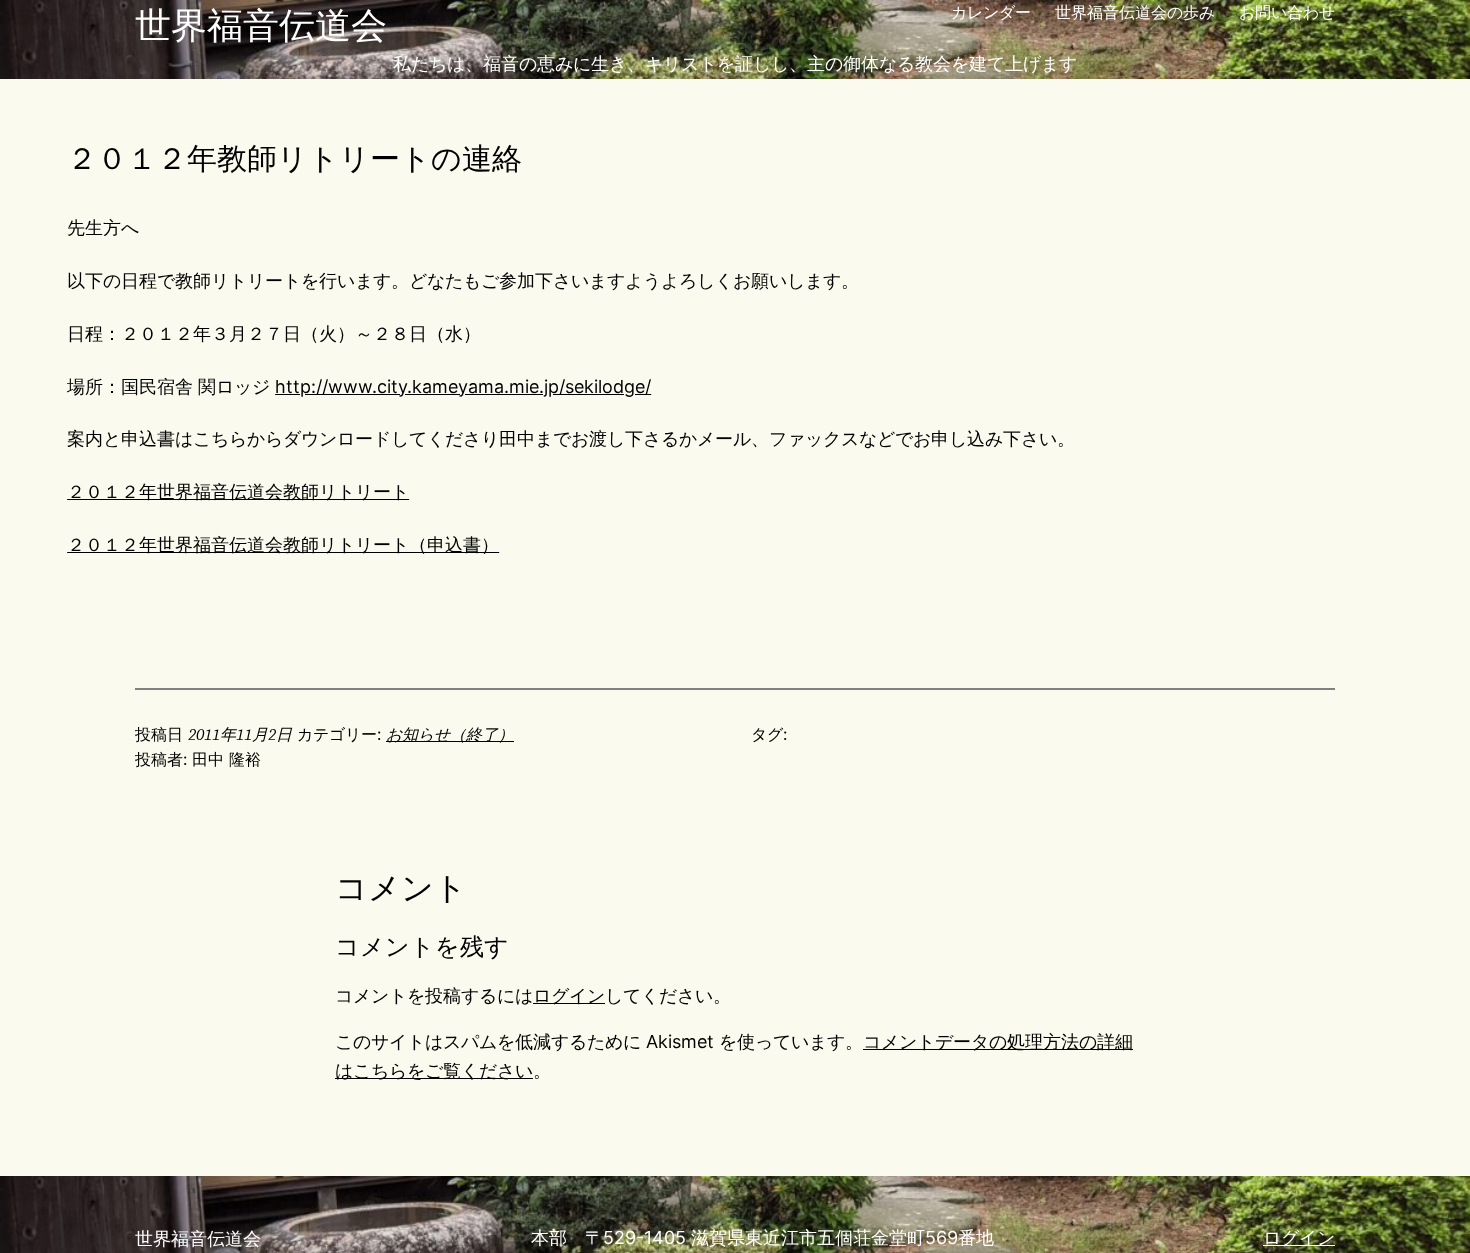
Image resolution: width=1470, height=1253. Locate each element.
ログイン (569, 995)
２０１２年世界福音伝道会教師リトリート (238, 491)
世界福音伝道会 (261, 25)
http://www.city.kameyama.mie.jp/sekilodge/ (463, 386)
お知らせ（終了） (450, 734)
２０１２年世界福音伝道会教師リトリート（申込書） (283, 544)
